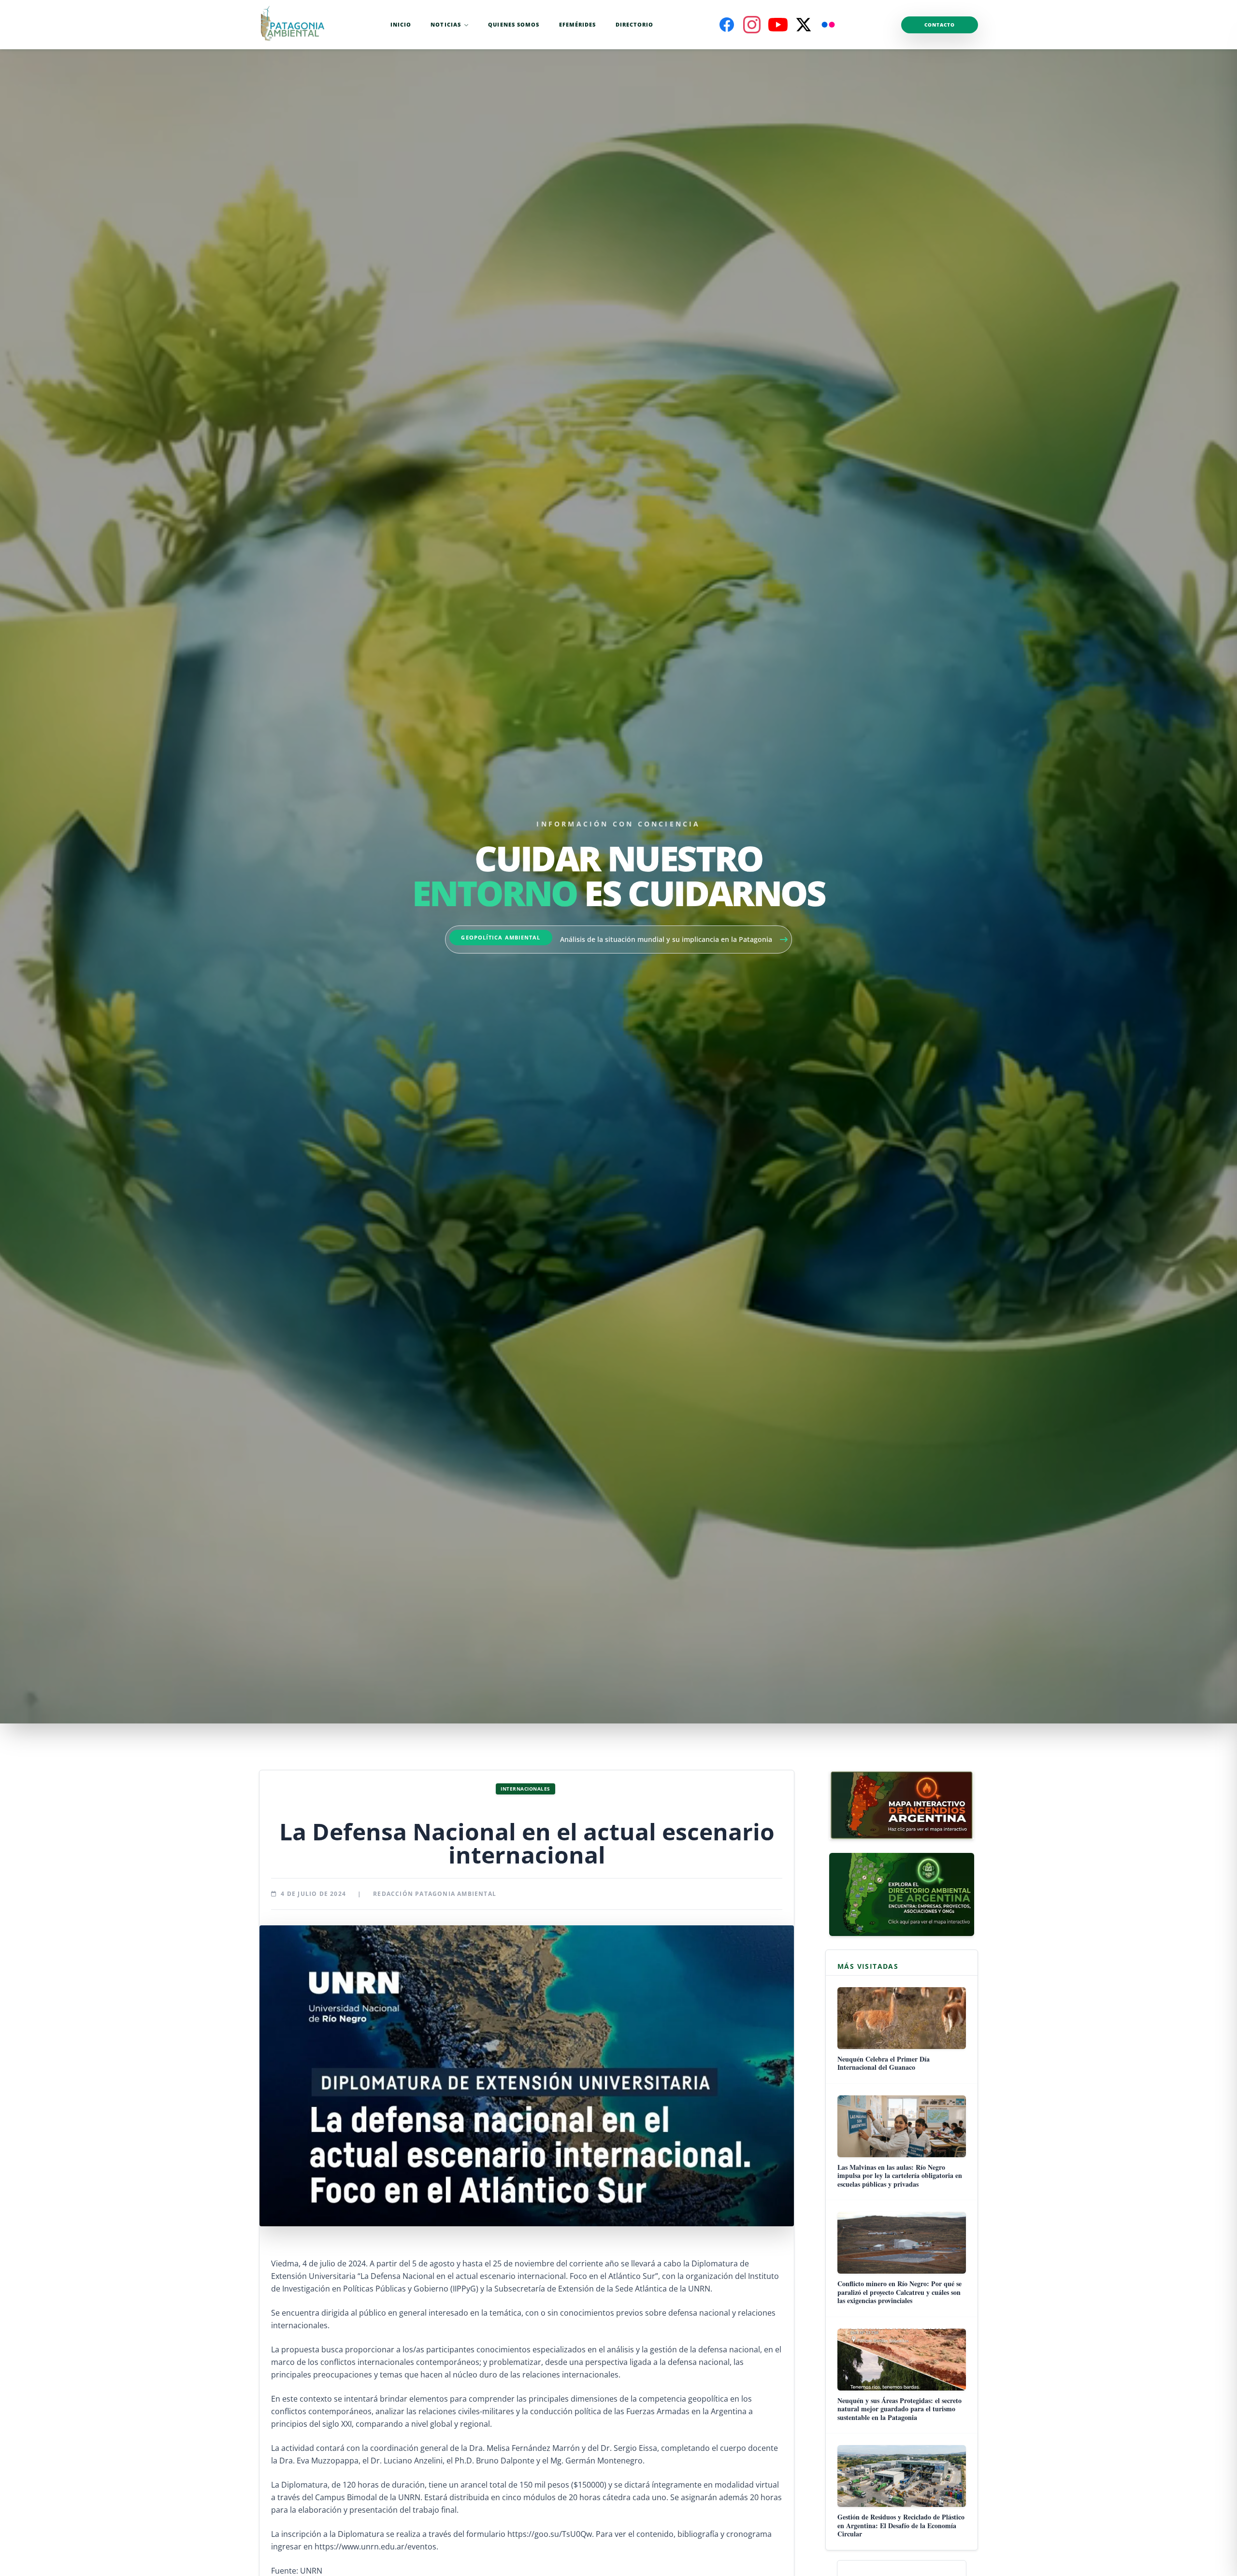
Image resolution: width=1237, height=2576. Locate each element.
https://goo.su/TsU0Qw (550, 2534)
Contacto (940, 25)
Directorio (635, 24)
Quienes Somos (514, 24)
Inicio (401, 24)
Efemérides (578, 24)
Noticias (446, 24)
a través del (443, 2534)
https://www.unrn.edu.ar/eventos (375, 2547)
